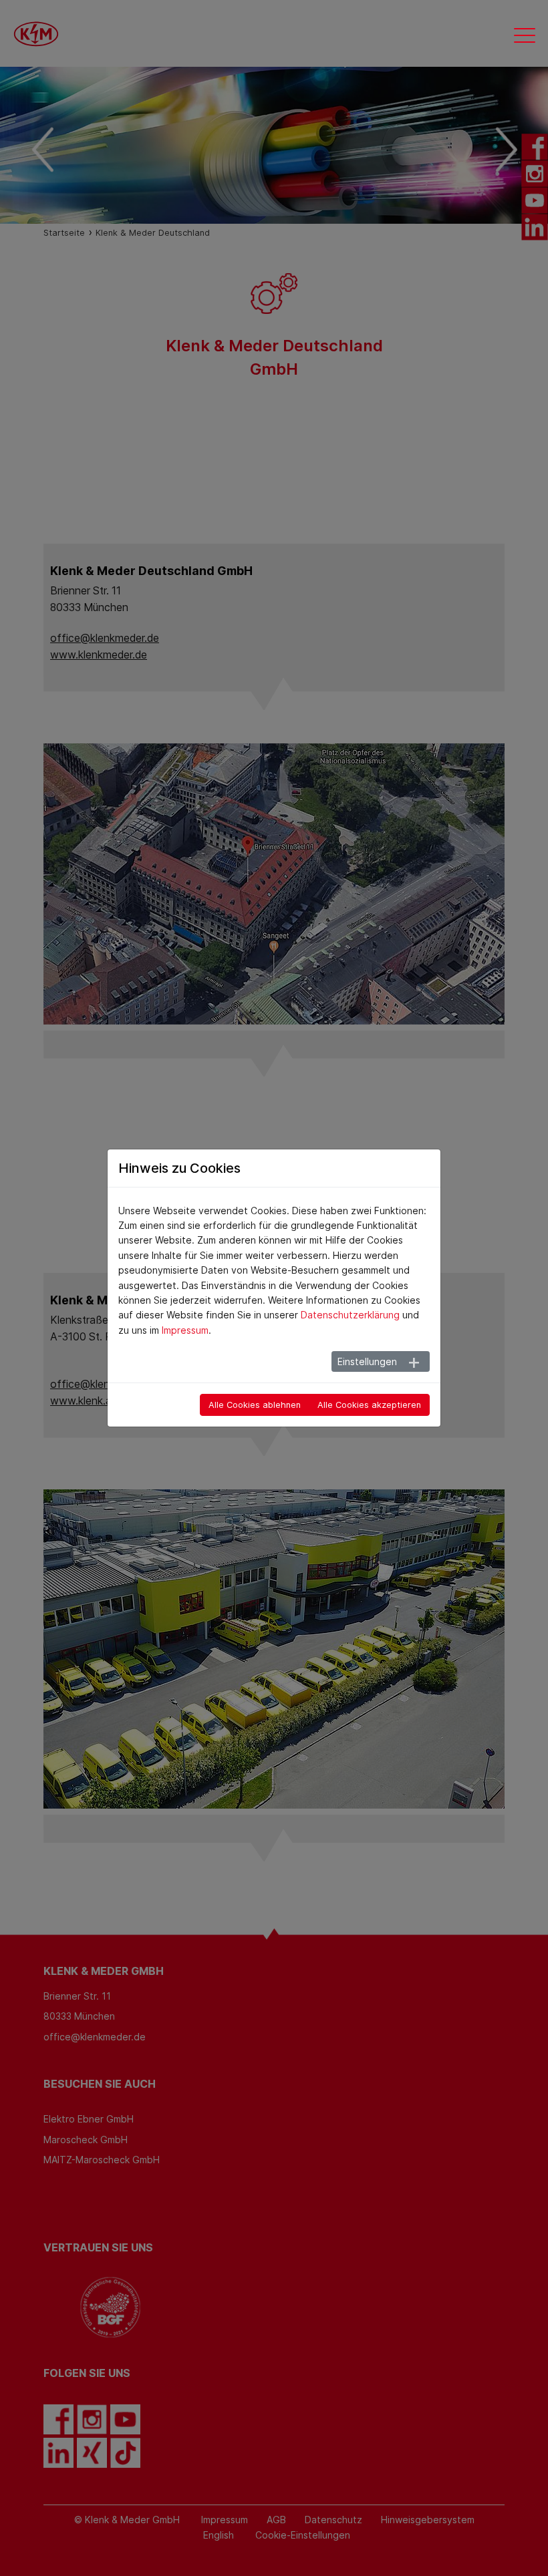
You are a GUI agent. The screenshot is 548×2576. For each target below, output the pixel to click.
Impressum (185, 1330)
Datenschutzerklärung (350, 1315)
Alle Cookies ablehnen (255, 1405)
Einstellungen (367, 1361)
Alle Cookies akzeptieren (369, 1405)
